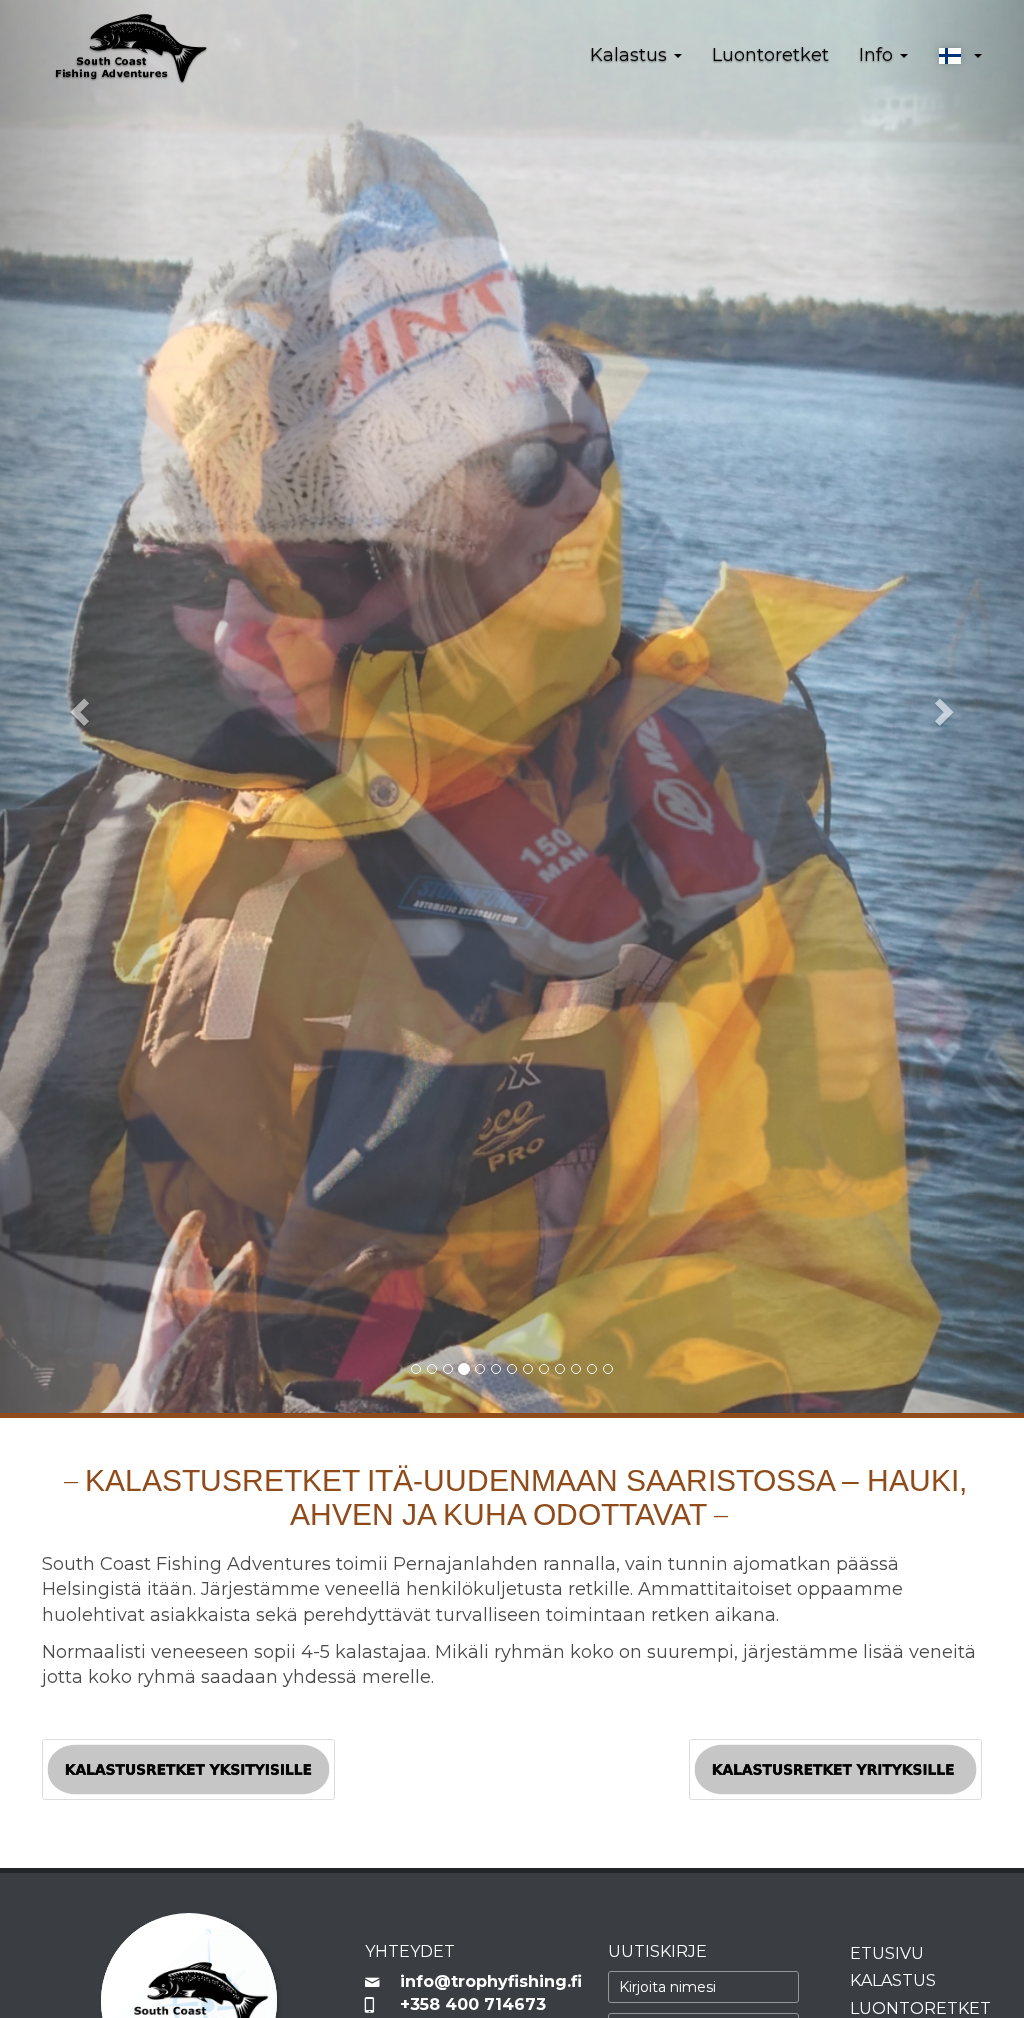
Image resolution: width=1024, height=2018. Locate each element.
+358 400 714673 (473, 2004)
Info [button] (878, 55)
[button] (960, 56)
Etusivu (887, 1953)
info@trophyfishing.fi (489, 1981)
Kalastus (893, 1980)
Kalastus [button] (631, 55)
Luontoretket (770, 55)
